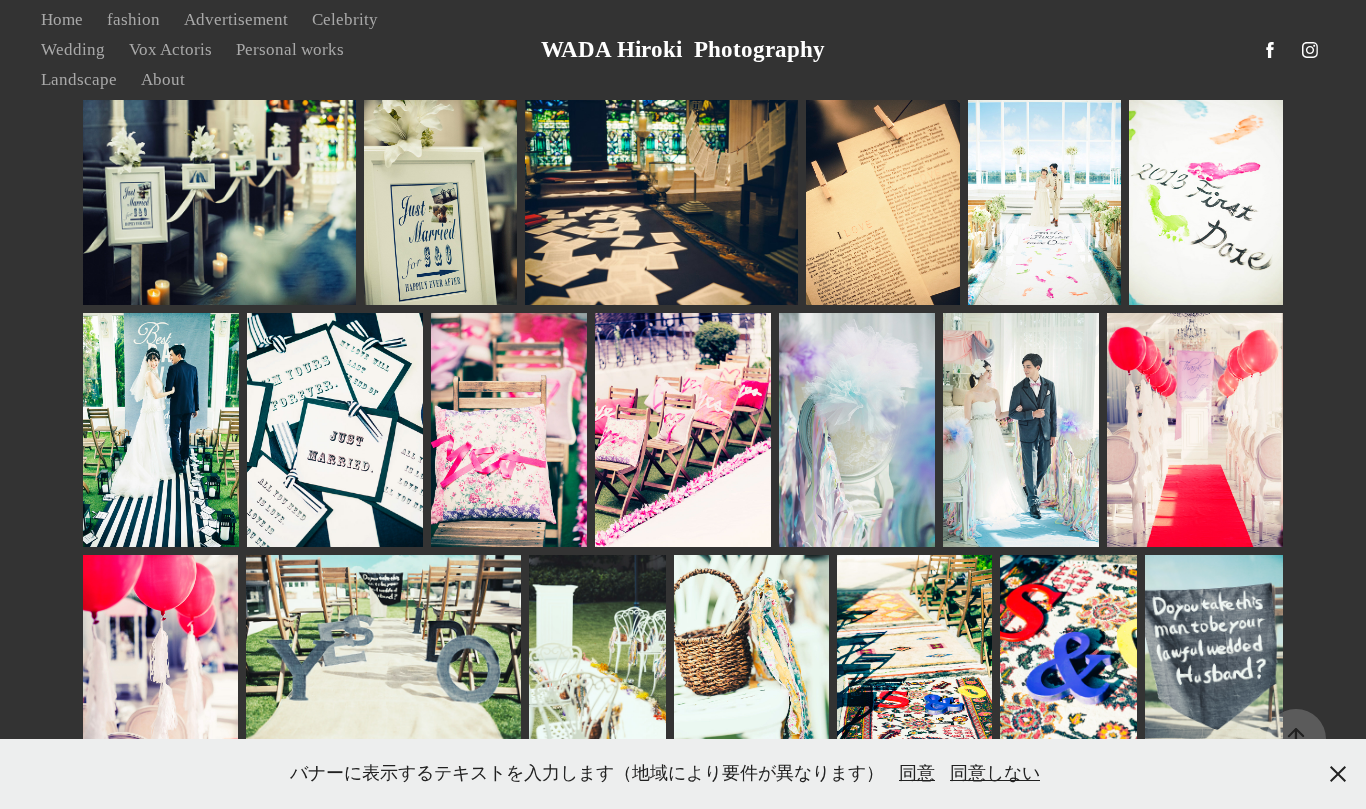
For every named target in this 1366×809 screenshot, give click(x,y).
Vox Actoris (170, 49)
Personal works (290, 49)
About (163, 79)
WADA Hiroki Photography (683, 49)
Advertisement (236, 19)
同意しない (995, 773)
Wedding (73, 49)
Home (62, 19)
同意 (917, 773)
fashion (133, 19)
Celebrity (345, 19)
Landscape (79, 79)
